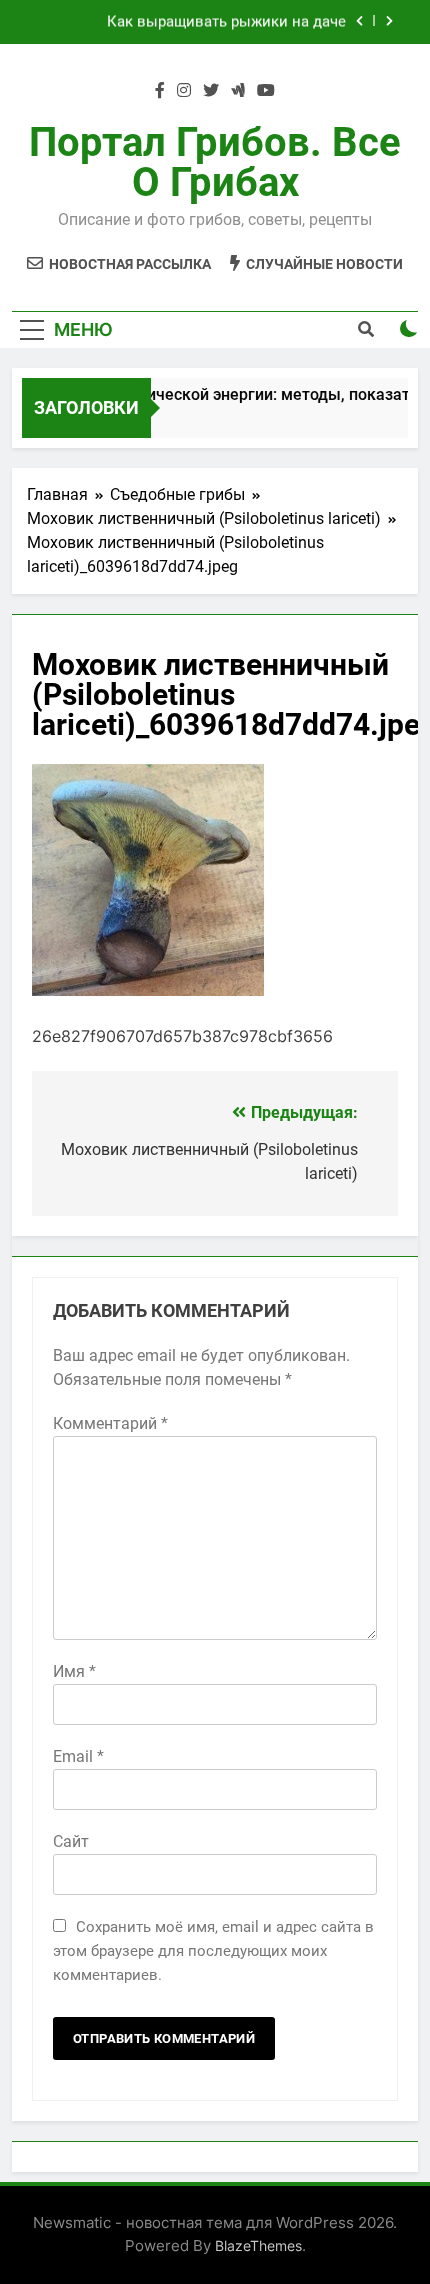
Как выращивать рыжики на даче (226, 22)
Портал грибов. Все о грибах (215, 162)
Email (78, 1756)
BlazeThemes (258, 2245)
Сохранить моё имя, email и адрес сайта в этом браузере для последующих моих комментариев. (213, 1951)
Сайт (71, 1841)
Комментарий (110, 1423)
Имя (74, 1671)
